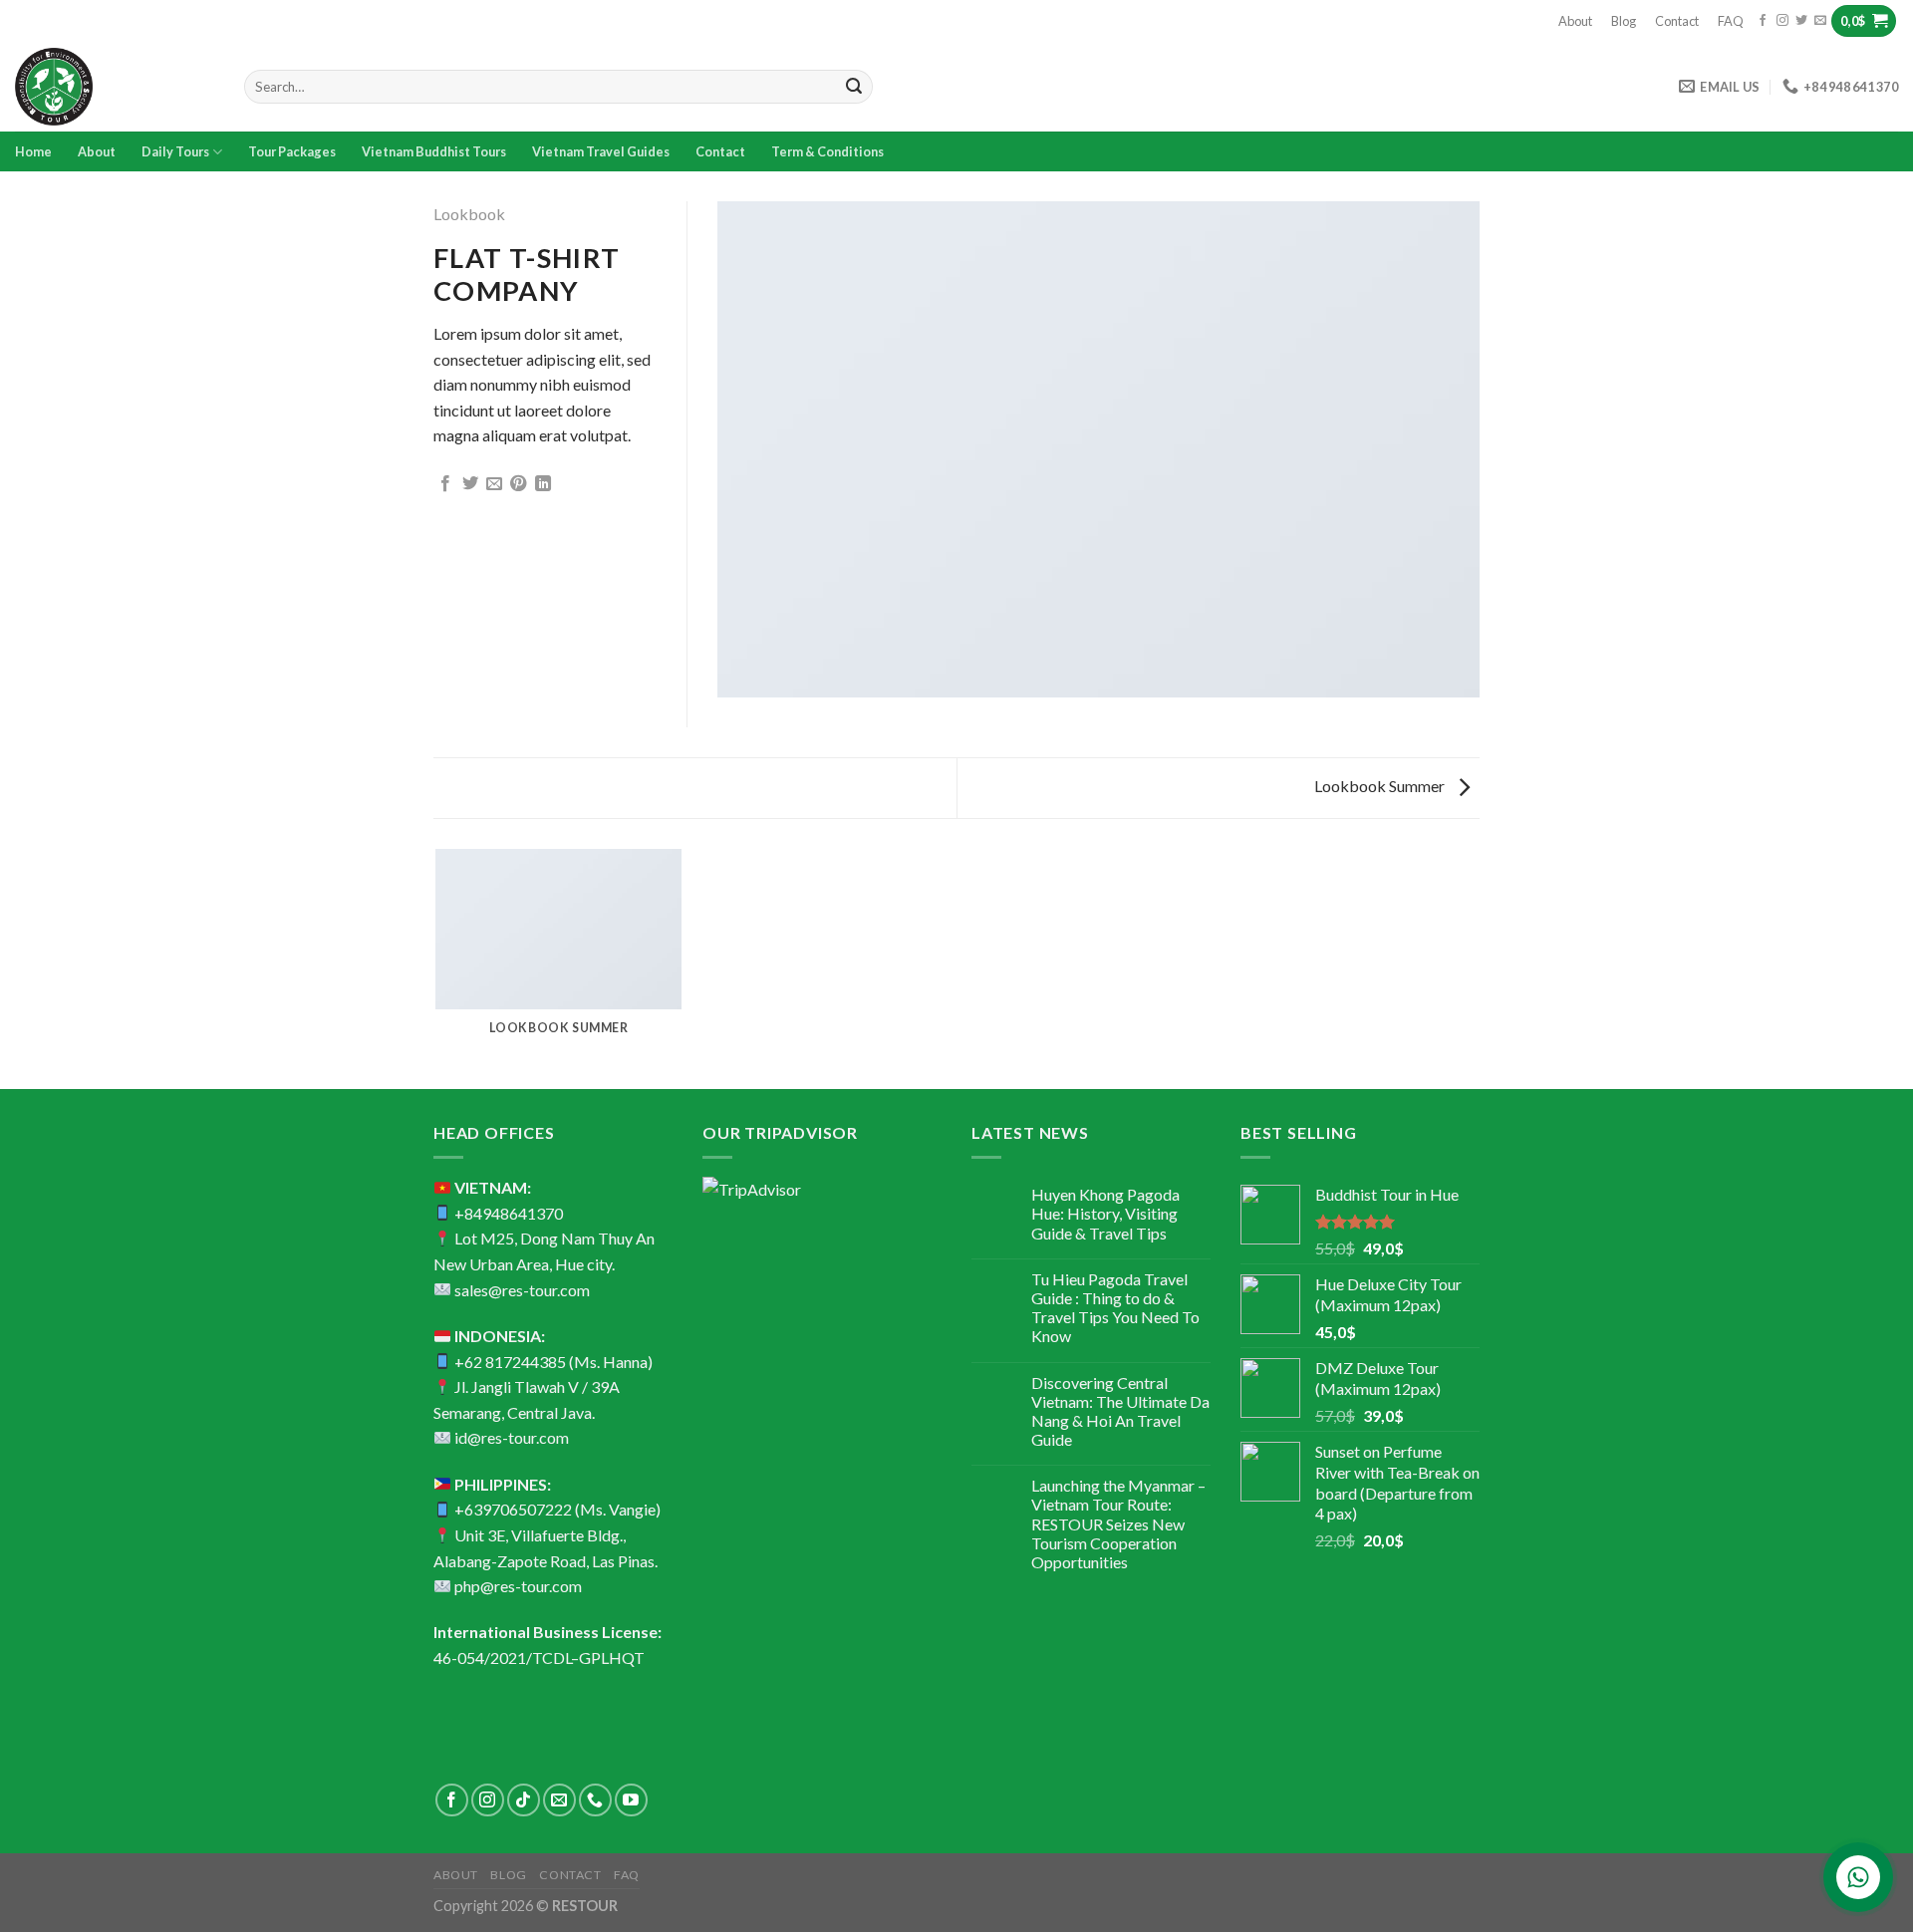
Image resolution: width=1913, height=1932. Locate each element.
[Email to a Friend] (494, 484)
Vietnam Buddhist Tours (434, 151)
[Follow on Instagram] (1782, 21)
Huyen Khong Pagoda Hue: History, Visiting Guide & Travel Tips (1105, 1213)
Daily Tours (175, 151)
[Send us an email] (1820, 21)
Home (33, 151)
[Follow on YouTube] (631, 1800)
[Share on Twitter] (470, 484)
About (1575, 21)
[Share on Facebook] (445, 484)
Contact (1677, 21)
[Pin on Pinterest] (518, 484)
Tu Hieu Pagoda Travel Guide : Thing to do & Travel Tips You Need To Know (1115, 1308)
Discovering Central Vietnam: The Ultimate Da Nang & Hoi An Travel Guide (1120, 1411)
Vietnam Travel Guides (601, 151)
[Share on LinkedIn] (543, 484)
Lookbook (469, 214)
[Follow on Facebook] (1763, 21)
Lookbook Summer (1381, 786)
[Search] (854, 87)
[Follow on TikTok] (524, 1800)
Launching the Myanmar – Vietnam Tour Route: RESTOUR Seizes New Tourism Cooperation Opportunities (1118, 1523)
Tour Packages (292, 151)
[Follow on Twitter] (1801, 21)
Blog (1624, 21)
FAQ (1731, 21)
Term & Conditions (827, 151)
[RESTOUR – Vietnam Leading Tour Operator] (115, 87)
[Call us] (595, 1800)
